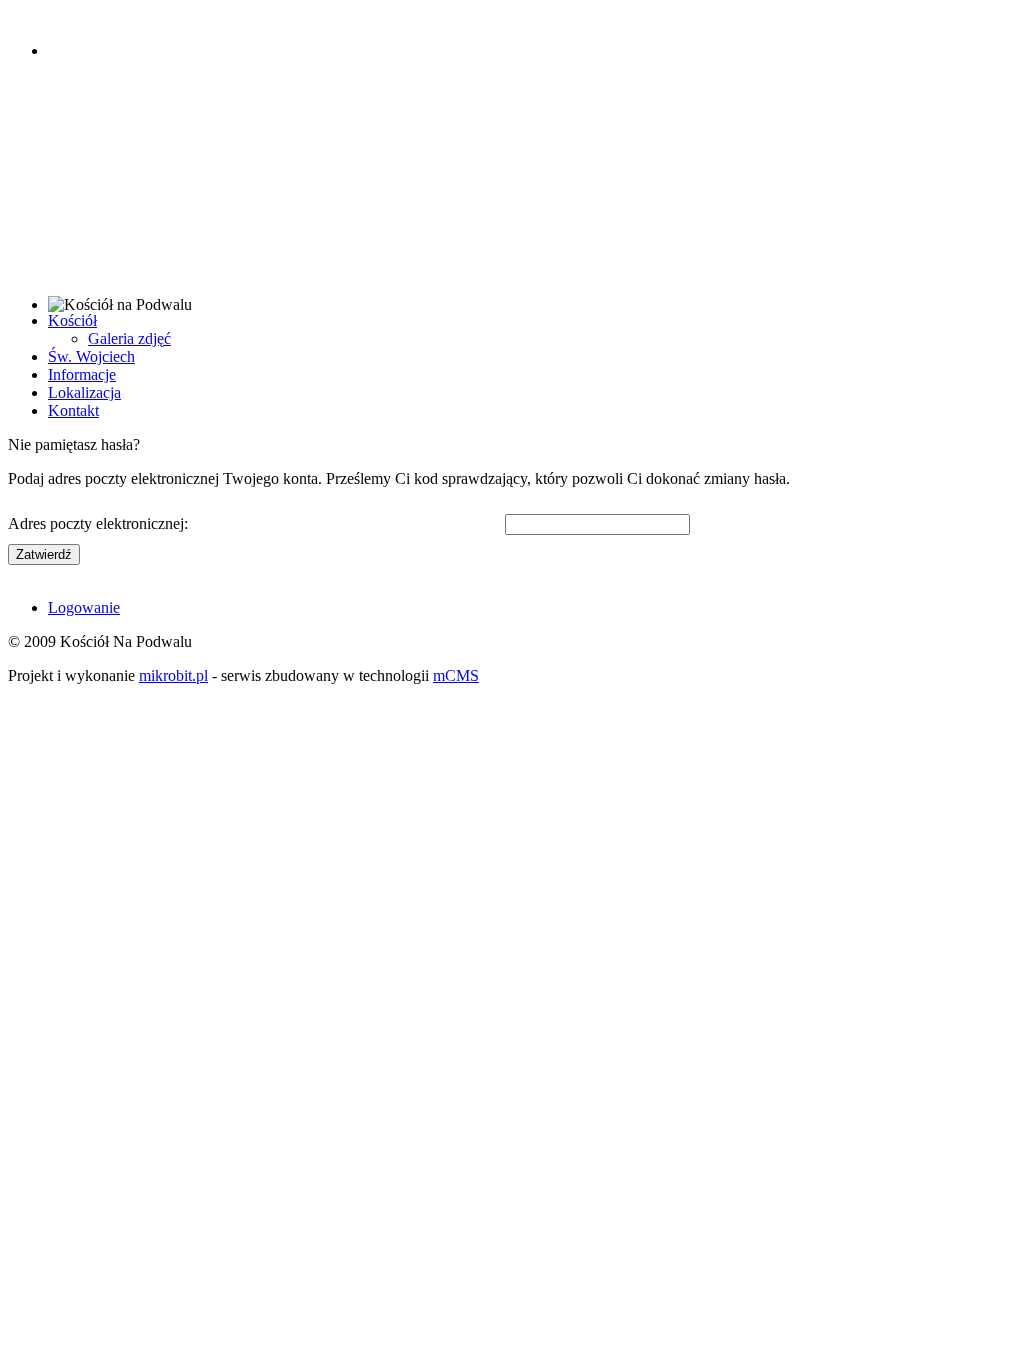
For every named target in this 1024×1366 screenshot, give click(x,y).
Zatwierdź (44, 554)
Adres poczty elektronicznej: (98, 523)
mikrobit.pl (173, 675)
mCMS (456, 675)
